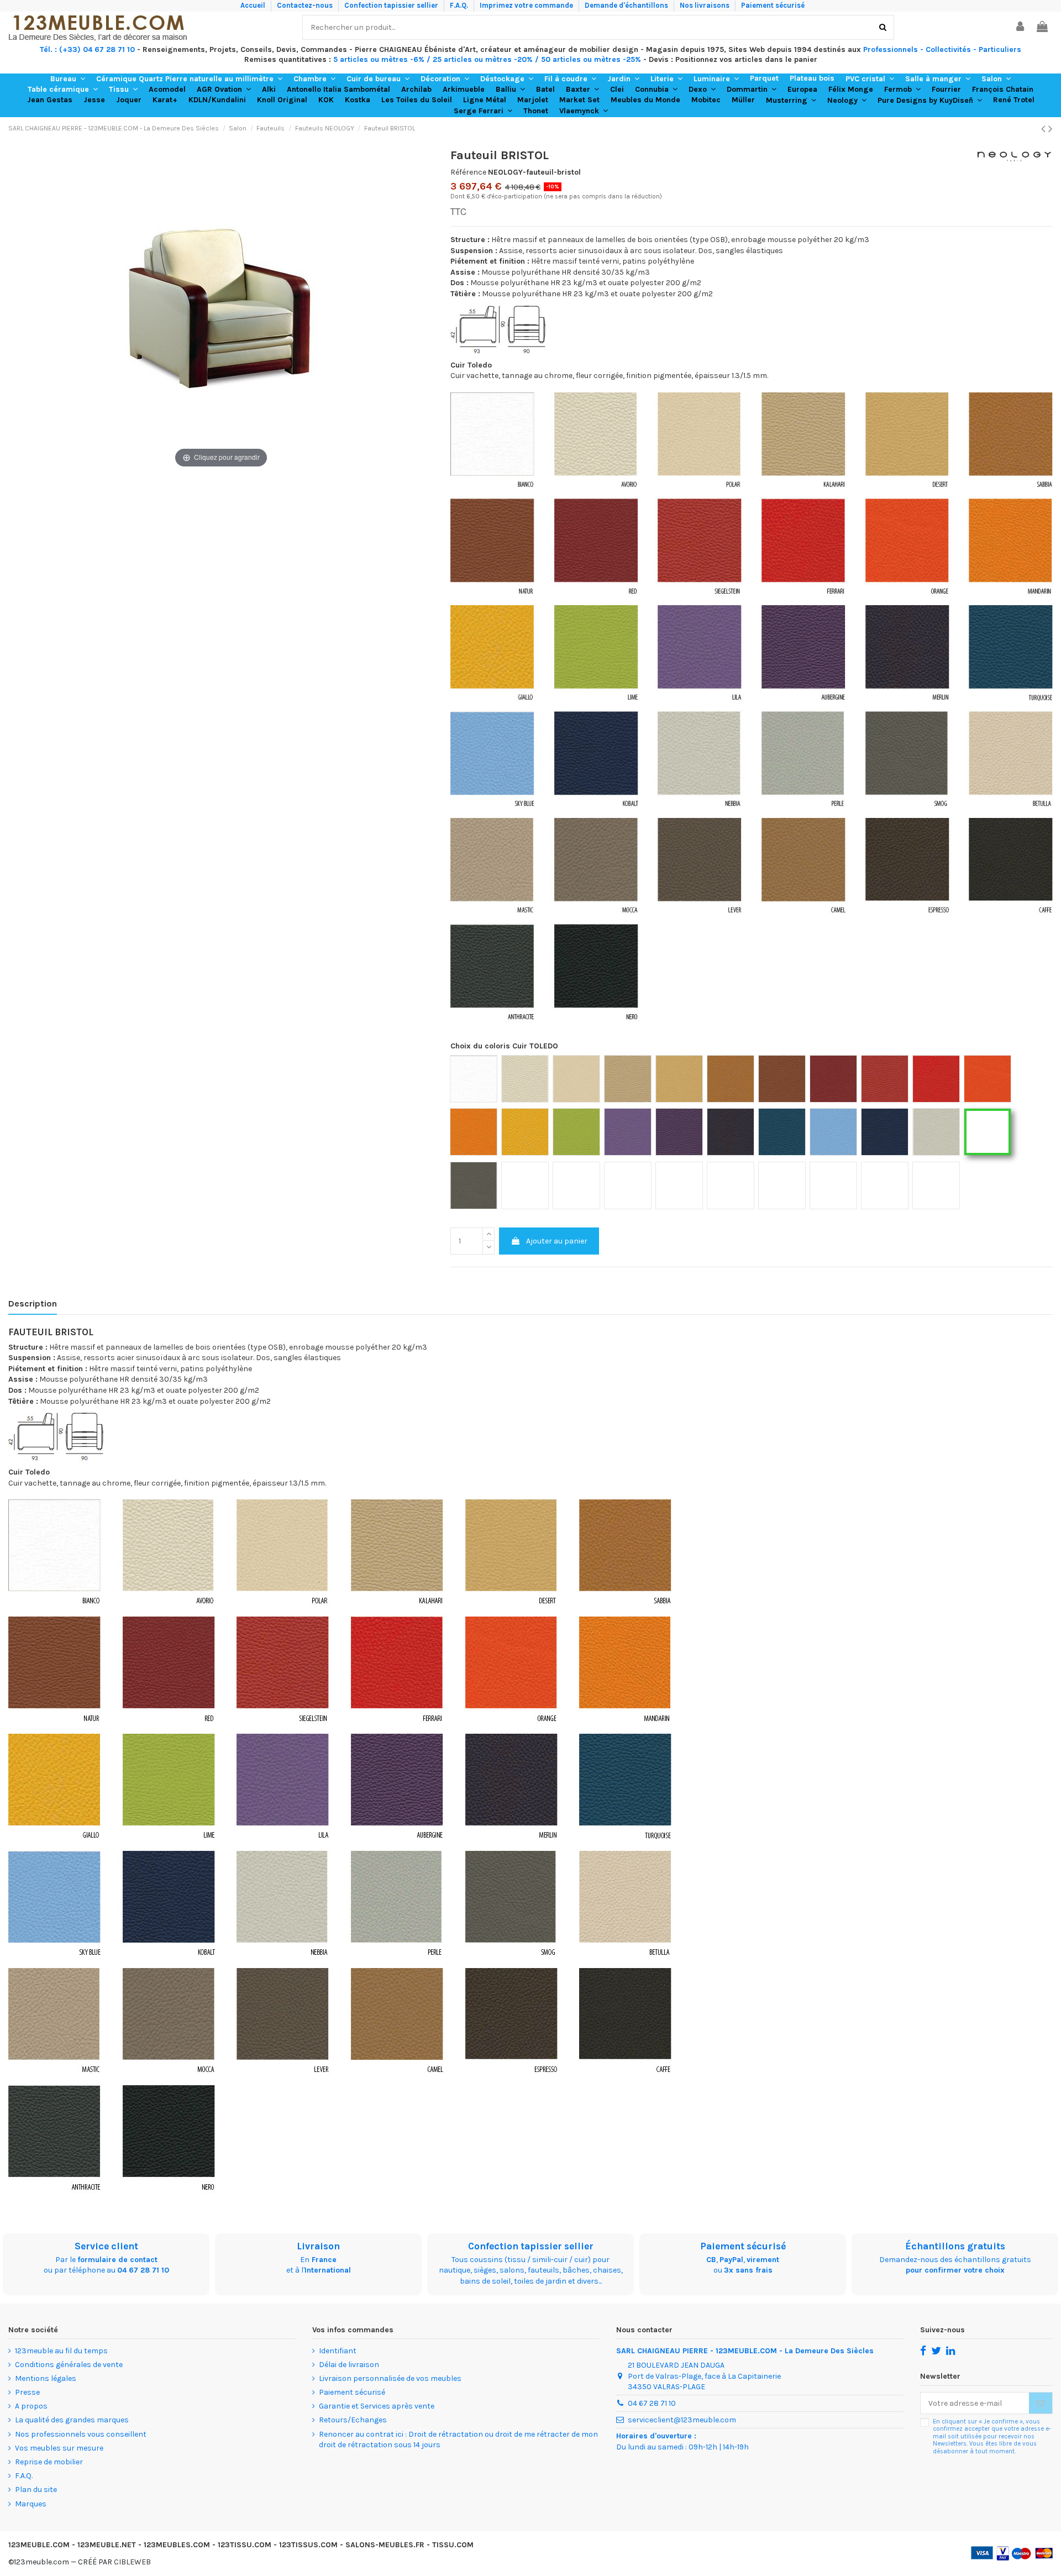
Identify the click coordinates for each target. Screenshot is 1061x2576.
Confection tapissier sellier (392, 5)
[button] (68, 79)
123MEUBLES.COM (177, 2545)
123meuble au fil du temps (61, 2351)
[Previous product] (1045, 129)
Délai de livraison (349, 2365)
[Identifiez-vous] (1021, 27)
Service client (106, 2246)
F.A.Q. (460, 5)
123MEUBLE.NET (107, 2545)
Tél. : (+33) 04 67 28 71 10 (87, 49)
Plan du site (36, 2490)
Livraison (318, 2246)
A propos (31, 2406)
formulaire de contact (117, 2260)
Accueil (254, 5)
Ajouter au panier (557, 1241)
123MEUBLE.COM (39, 2545)
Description (33, 1303)
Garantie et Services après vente (377, 2406)
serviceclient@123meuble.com (682, 2420)
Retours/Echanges (353, 2420)
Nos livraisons (705, 5)
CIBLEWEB (132, 2562)
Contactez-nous (306, 5)
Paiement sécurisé (773, 5)
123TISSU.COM (245, 2545)
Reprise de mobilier (49, 2462)
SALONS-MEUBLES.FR (385, 2545)
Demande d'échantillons (627, 5)
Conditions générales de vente (69, 2365)
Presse (27, 2392)
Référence (468, 172)
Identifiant (338, 2351)
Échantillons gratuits (955, 2246)
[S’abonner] (1041, 2403)
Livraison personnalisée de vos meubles (390, 2378)
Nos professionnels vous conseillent (81, 2434)
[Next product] (1051, 129)
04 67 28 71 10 (143, 2270)
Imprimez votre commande (527, 5)
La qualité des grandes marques (72, 2420)
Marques (31, 2504)
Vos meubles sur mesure (59, 2448)
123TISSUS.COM (308, 2545)
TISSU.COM (453, 2545)
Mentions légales (46, 2378)
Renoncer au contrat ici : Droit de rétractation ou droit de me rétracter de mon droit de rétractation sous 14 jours (458, 2440)
